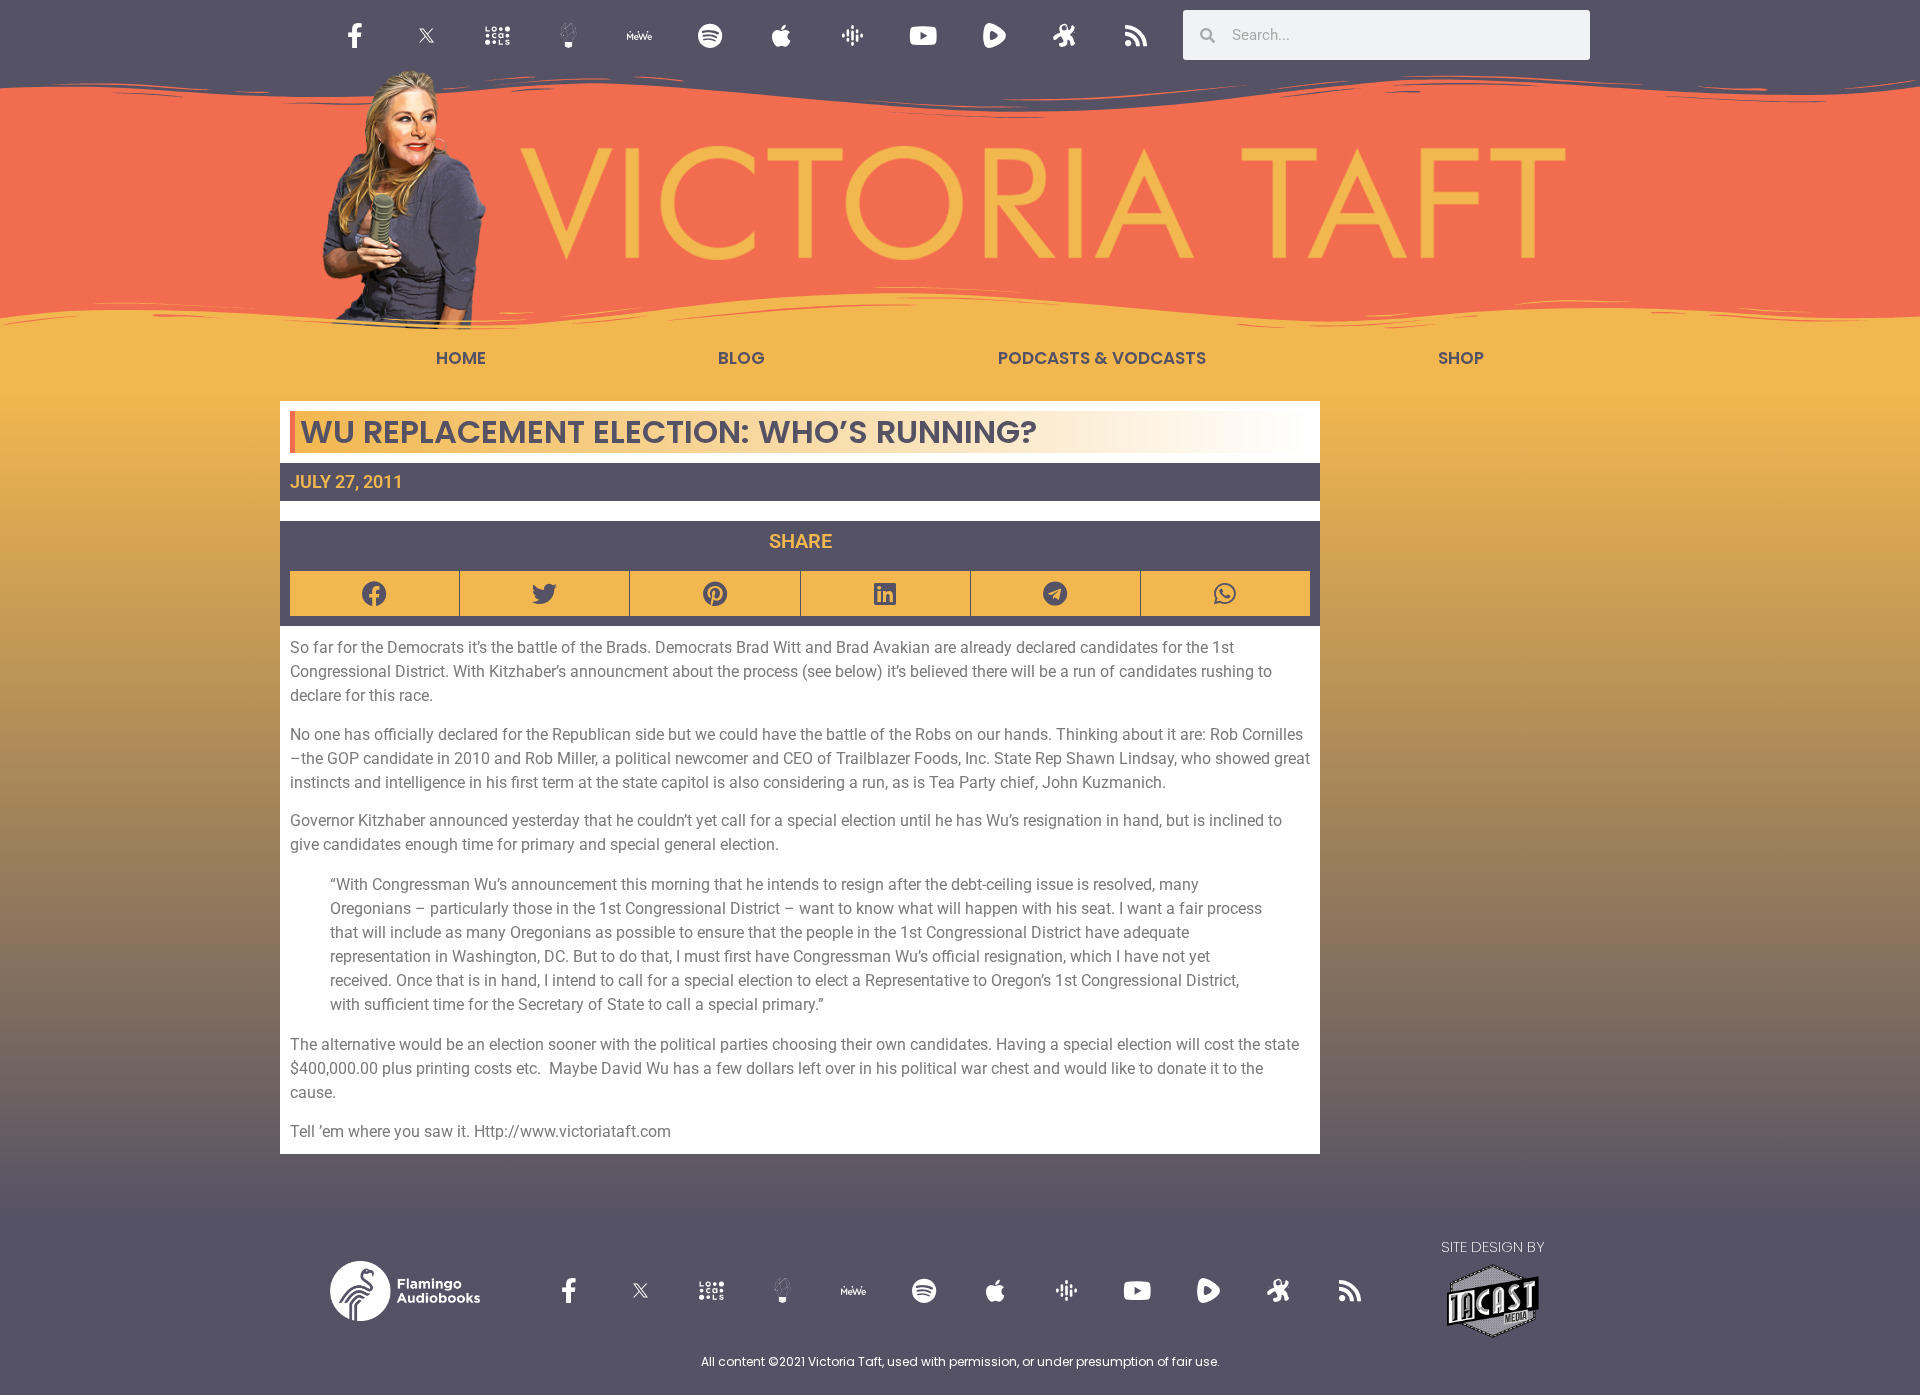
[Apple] (781, 35)
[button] (374, 593)
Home (461, 358)
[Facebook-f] (355, 35)
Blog (741, 358)
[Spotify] (710, 35)
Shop (1461, 358)
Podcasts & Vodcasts (1102, 358)
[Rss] (1136, 35)
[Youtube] (923, 35)
